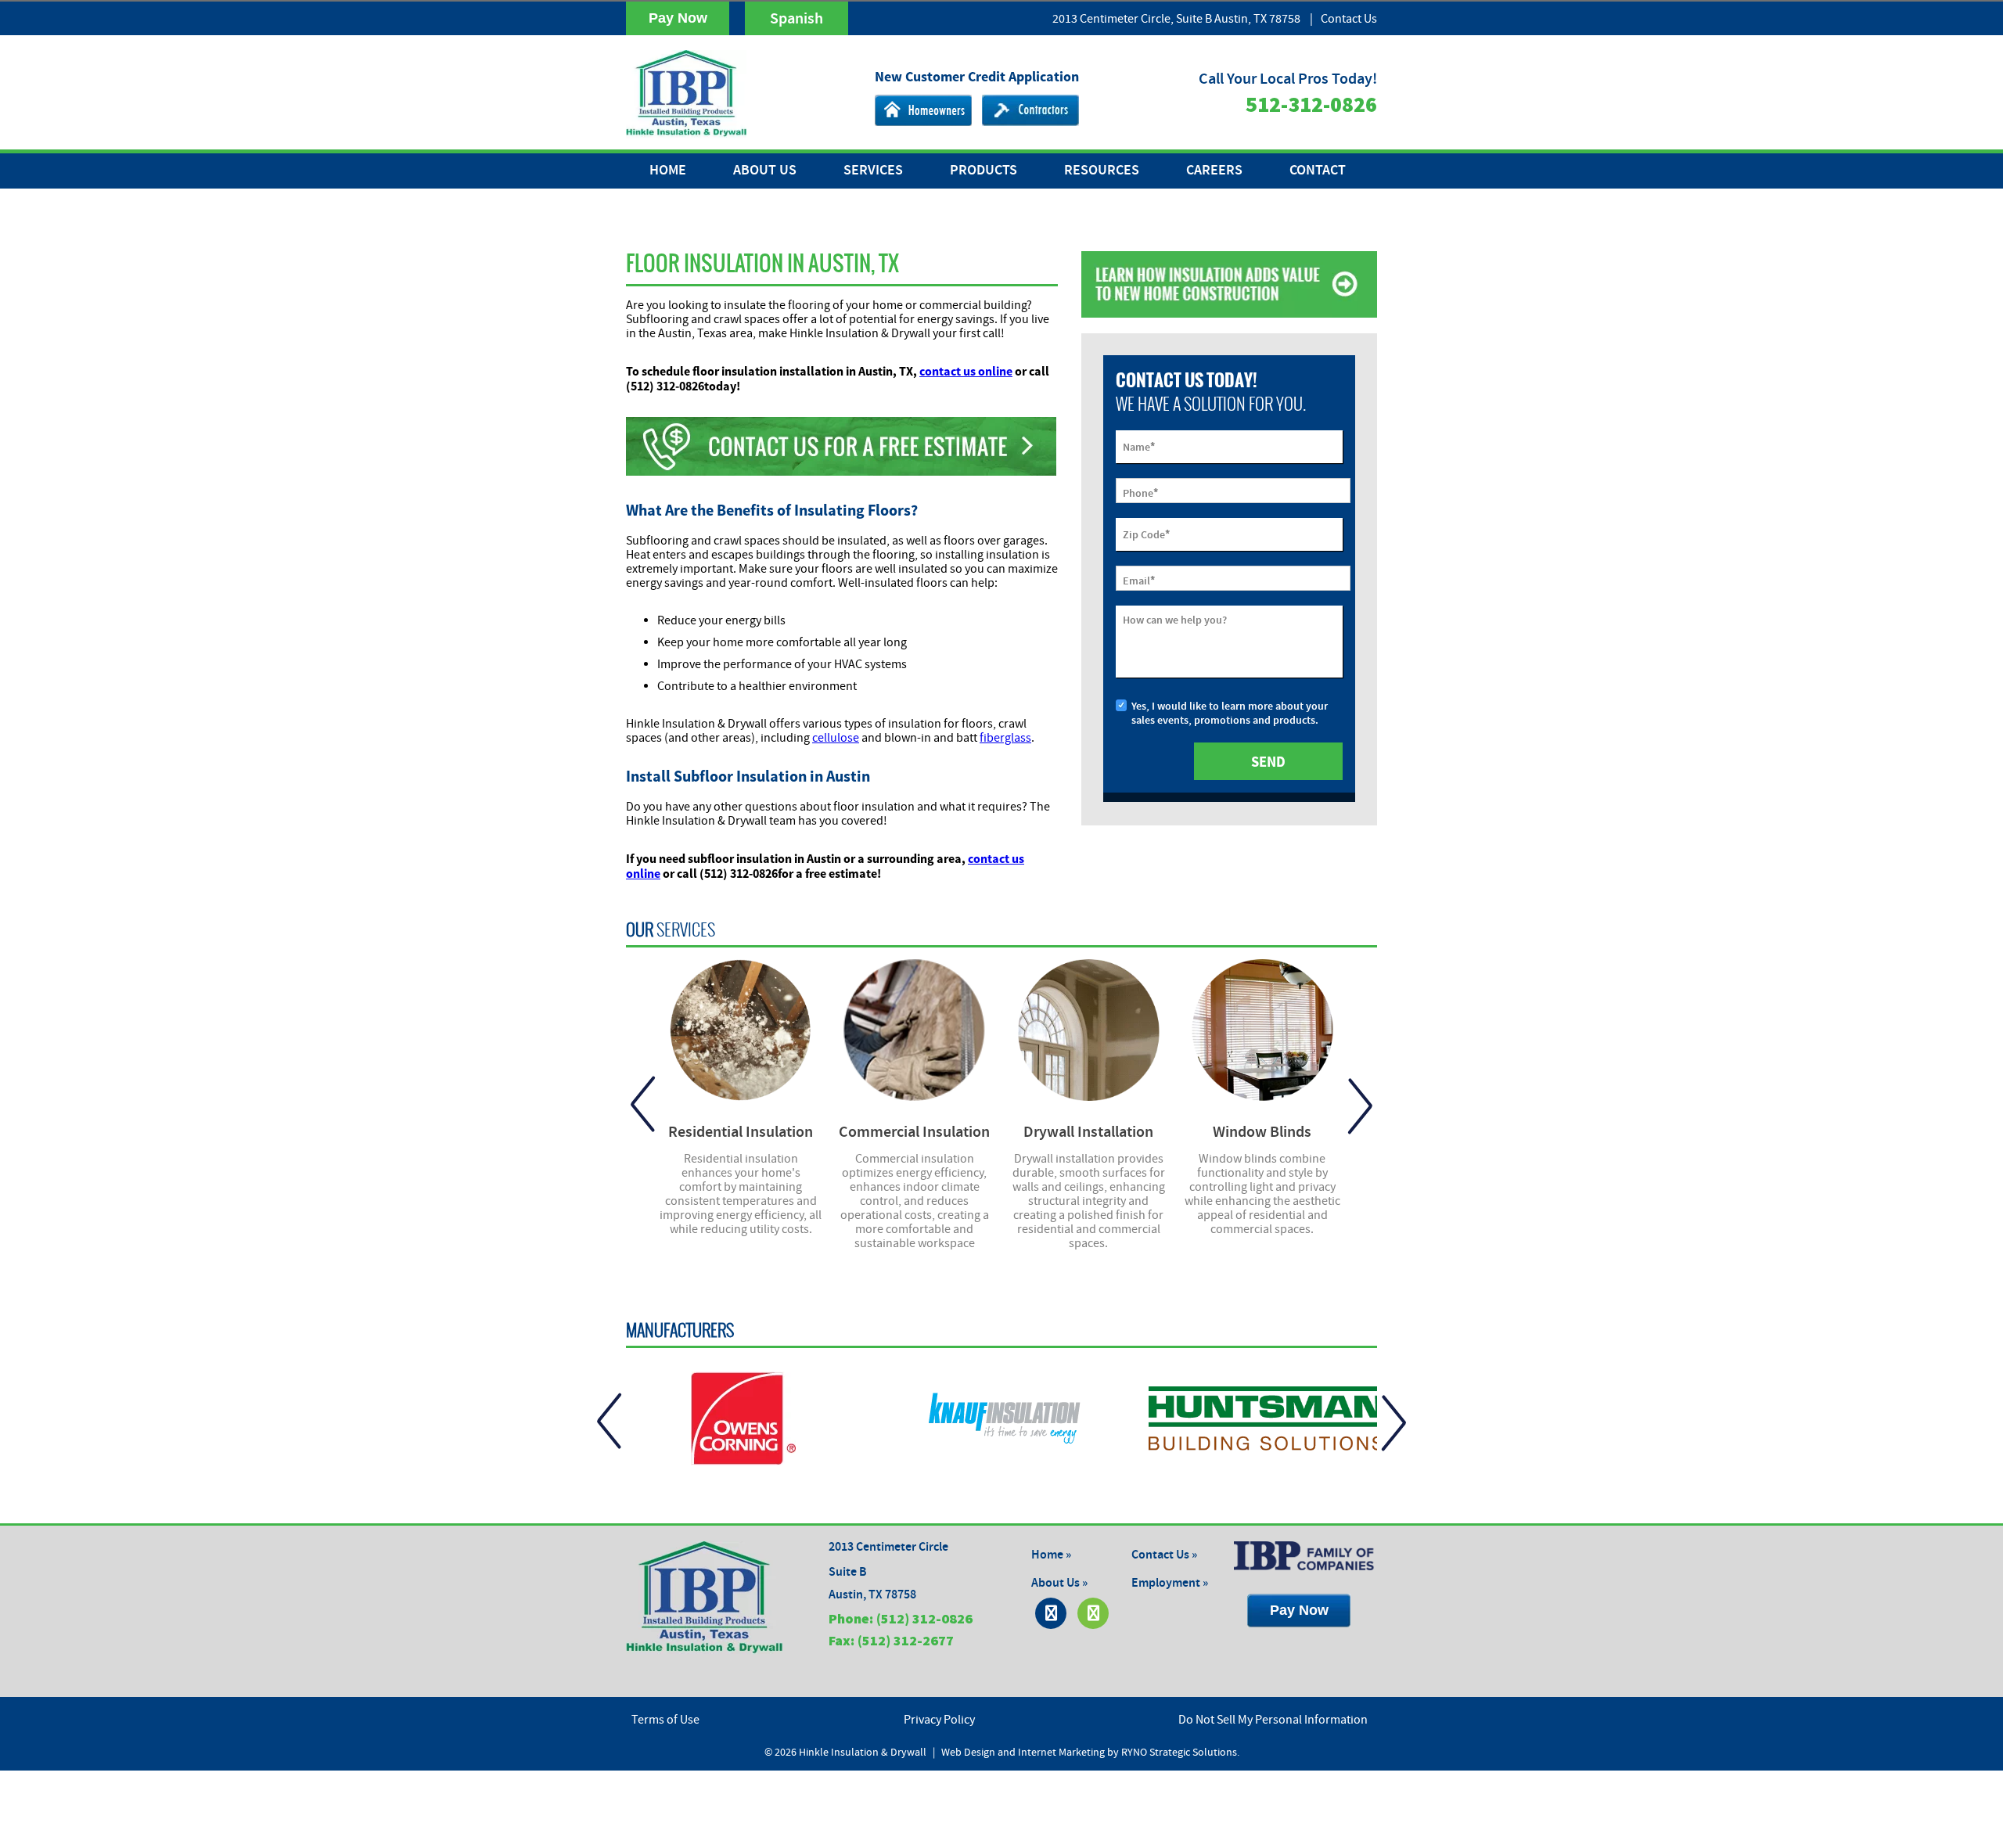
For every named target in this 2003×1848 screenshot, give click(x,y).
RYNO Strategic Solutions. (1180, 1753)
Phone (1140, 492)
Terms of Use (665, 1720)
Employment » (1170, 1583)
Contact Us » (1164, 1555)
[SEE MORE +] (741, 1030)
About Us (765, 171)
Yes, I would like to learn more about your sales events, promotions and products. (1230, 714)
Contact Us (1349, 19)
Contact (1318, 171)
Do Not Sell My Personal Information (1273, 1720)
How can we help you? (1175, 620)
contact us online (966, 371)
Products (984, 171)
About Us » (1059, 1583)
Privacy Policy (939, 1720)
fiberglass (1005, 738)
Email (1139, 580)
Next (1360, 1105)
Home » (1051, 1555)
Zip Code (1146, 534)
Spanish (797, 19)
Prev (643, 1105)
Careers (1214, 171)
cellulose (836, 738)
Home (668, 171)
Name (1139, 446)
